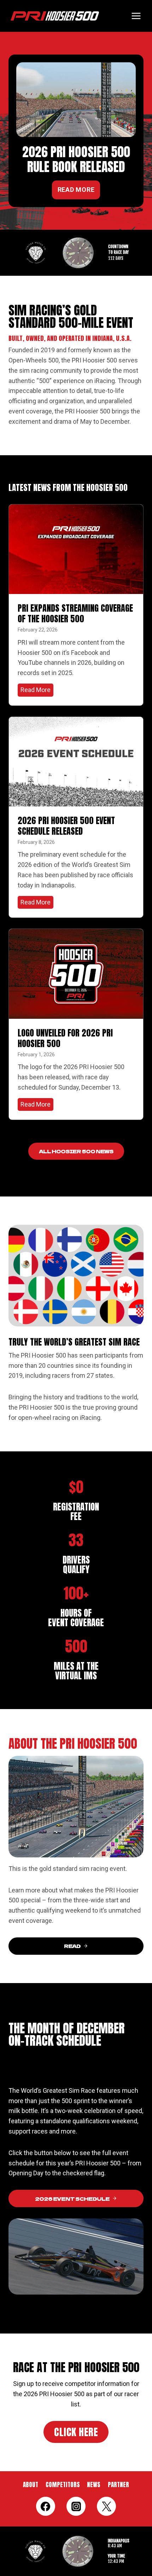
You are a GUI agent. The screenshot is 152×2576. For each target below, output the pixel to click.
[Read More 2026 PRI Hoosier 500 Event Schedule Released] (76, 762)
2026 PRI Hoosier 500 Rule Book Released (76, 159)
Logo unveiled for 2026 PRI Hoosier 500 (65, 1038)
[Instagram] (76, 2506)
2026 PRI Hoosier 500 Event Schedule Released (66, 826)
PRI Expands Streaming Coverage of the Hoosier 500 (75, 613)
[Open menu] (136, 16)
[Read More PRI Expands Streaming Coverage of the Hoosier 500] (76, 549)
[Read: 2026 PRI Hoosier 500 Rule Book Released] (76, 100)
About (31, 2485)
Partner (118, 2485)
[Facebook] (46, 2506)
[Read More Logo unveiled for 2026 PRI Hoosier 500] (76, 974)
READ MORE (76, 190)
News (94, 2485)
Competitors (63, 2485)
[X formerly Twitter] (106, 2506)
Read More (37, 691)
